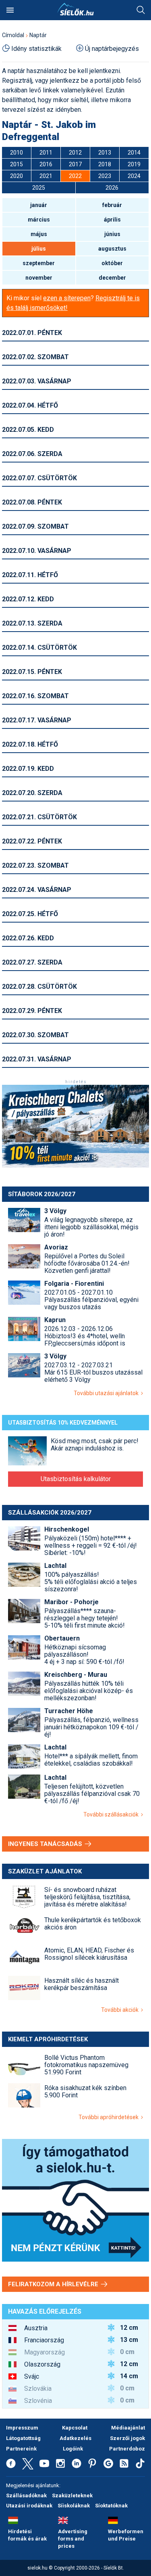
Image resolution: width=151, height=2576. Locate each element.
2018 (105, 164)
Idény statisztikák (36, 49)
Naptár (38, 35)
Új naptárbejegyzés (112, 49)
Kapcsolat (75, 2428)
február (112, 205)
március (39, 220)
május (39, 234)
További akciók (121, 2010)
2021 (46, 176)
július (39, 249)
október (112, 263)
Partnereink (21, 2449)
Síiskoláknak (74, 2506)
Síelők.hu (76, 9)
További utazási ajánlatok (107, 1393)
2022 (75, 176)
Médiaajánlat (128, 2428)
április (112, 220)
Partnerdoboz (127, 2449)
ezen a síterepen (67, 298)
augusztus (112, 249)
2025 (39, 188)
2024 (134, 176)
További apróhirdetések (110, 2117)
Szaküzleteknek (72, 2495)
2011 (46, 153)
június (112, 234)
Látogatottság (23, 2438)
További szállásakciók (112, 1814)
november (39, 278)
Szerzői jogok (127, 2438)
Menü (10, 10)
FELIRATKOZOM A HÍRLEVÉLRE (54, 2284)
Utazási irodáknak (29, 2506)
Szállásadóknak (26, 2495)
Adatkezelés (75, 2438)
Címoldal (13, 35)
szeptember (39, 263)
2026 (112, 188)
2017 (75, 164)
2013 (105, 153)
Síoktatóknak (111, 2506)
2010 (17, 153)
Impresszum (22, 2428)
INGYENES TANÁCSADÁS (46, 1844)
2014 (134, 153)
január (39, 205)
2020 (17, 176)
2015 (17, 164)
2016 (46, 164)
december (112, 278)
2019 (134, 164)
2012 (75, 153)
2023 (105, 176)
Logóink (73, 2449)
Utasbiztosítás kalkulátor (76, 1479)
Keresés (141, 10)
